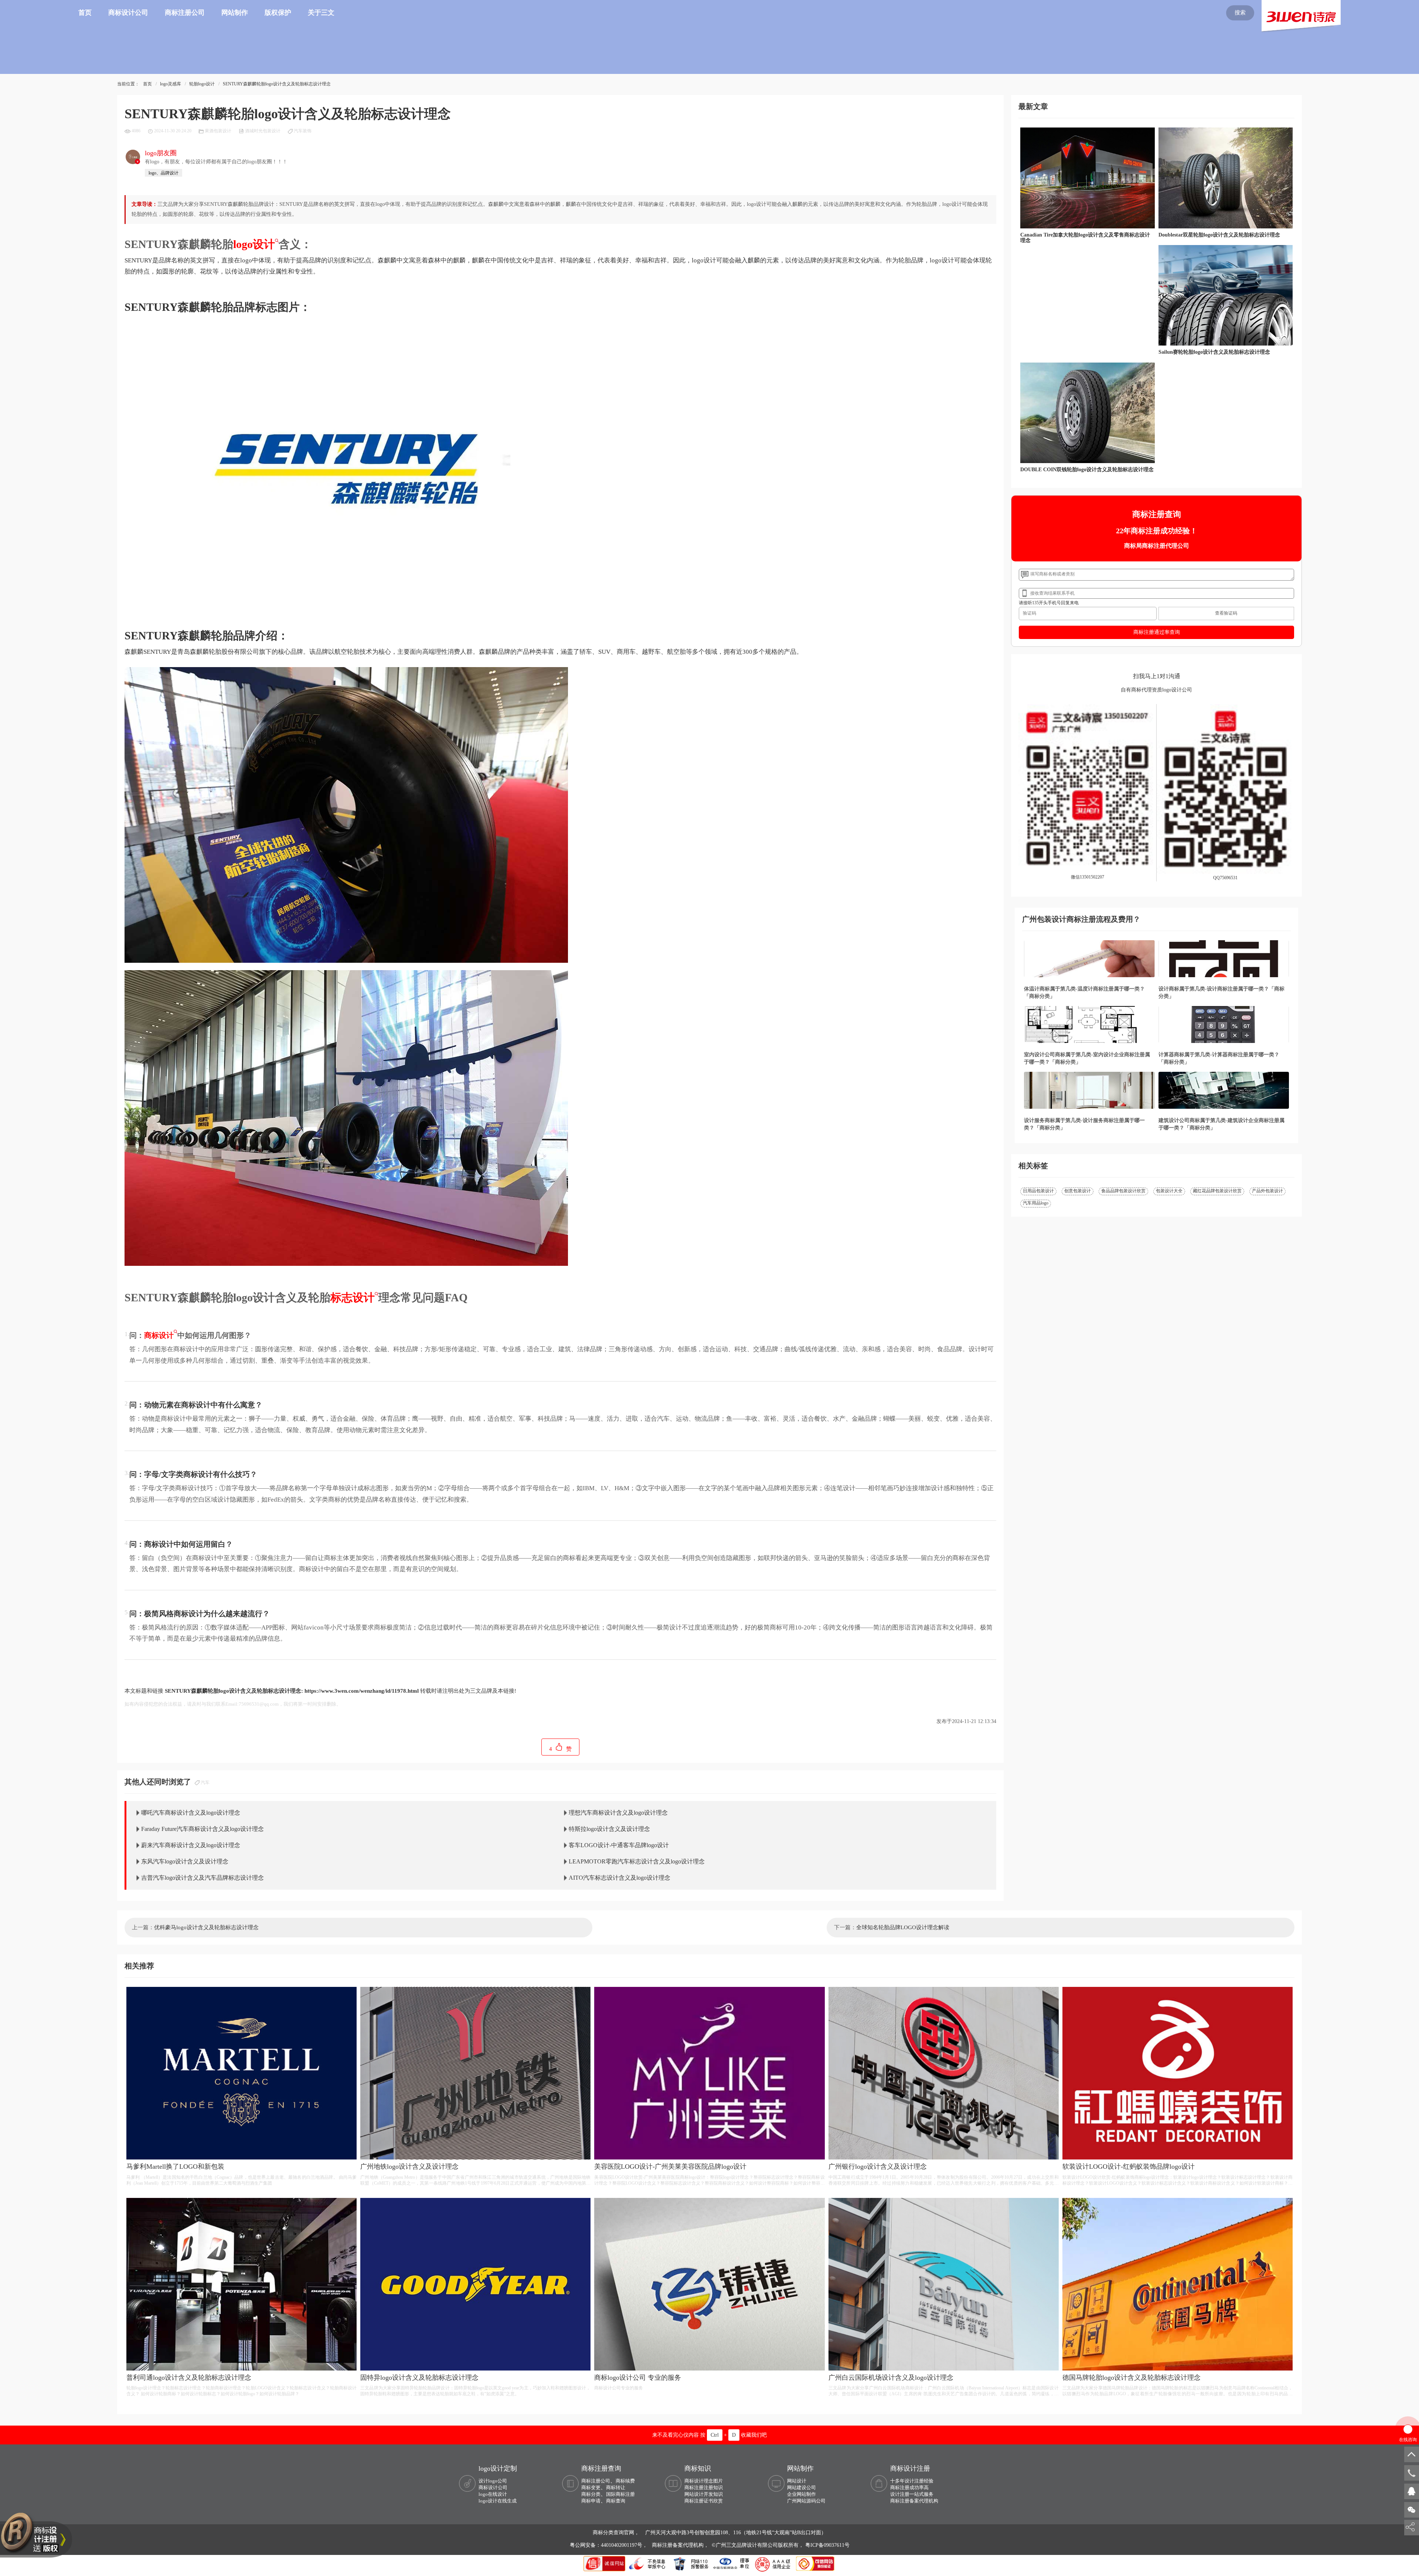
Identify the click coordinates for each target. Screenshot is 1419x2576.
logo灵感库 (171, 84)
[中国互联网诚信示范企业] (605, 2563)
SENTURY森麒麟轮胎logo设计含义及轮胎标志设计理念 (277, 84)
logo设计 (254, 244)
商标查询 (616, 2501)
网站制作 (235, 13)
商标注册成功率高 (909, 2487)
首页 (85, 13)
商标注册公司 (185, 13)
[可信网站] (815, 2563)
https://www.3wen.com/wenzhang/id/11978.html (362, 1691)
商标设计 (159, 1335)
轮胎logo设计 (202, 84)
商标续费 (625, 2481)
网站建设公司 (802, 2487)
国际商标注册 (620, 2494)
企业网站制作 (802, 2494)
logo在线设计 (493, 2494)
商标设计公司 (128, 13)
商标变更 (591, 2487)
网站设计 (797, 2481)
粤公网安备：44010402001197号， (609, 2545)
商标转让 (616, 2487)
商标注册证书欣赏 (704, 2501)
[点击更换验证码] (1226, 614)
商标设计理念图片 (704, 2481)
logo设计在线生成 (498, 2501)
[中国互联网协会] (732, 2563)
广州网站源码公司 (806, 2501)
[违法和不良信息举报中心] (648, 2563)
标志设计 (353, 1297)
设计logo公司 (493, 2481)
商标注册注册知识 (704, 2487)
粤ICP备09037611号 (827, 2545)
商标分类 (591, 2494)
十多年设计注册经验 (912, 2481)
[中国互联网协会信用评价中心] (774, 2563)
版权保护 (278, 13)
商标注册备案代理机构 (914, 2501)
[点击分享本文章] (1410, 2527)
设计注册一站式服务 (912, 2494)
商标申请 (591, 2501)
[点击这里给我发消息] (1412, 2491)
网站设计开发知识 (704, 2494)
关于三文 (321, 13)
